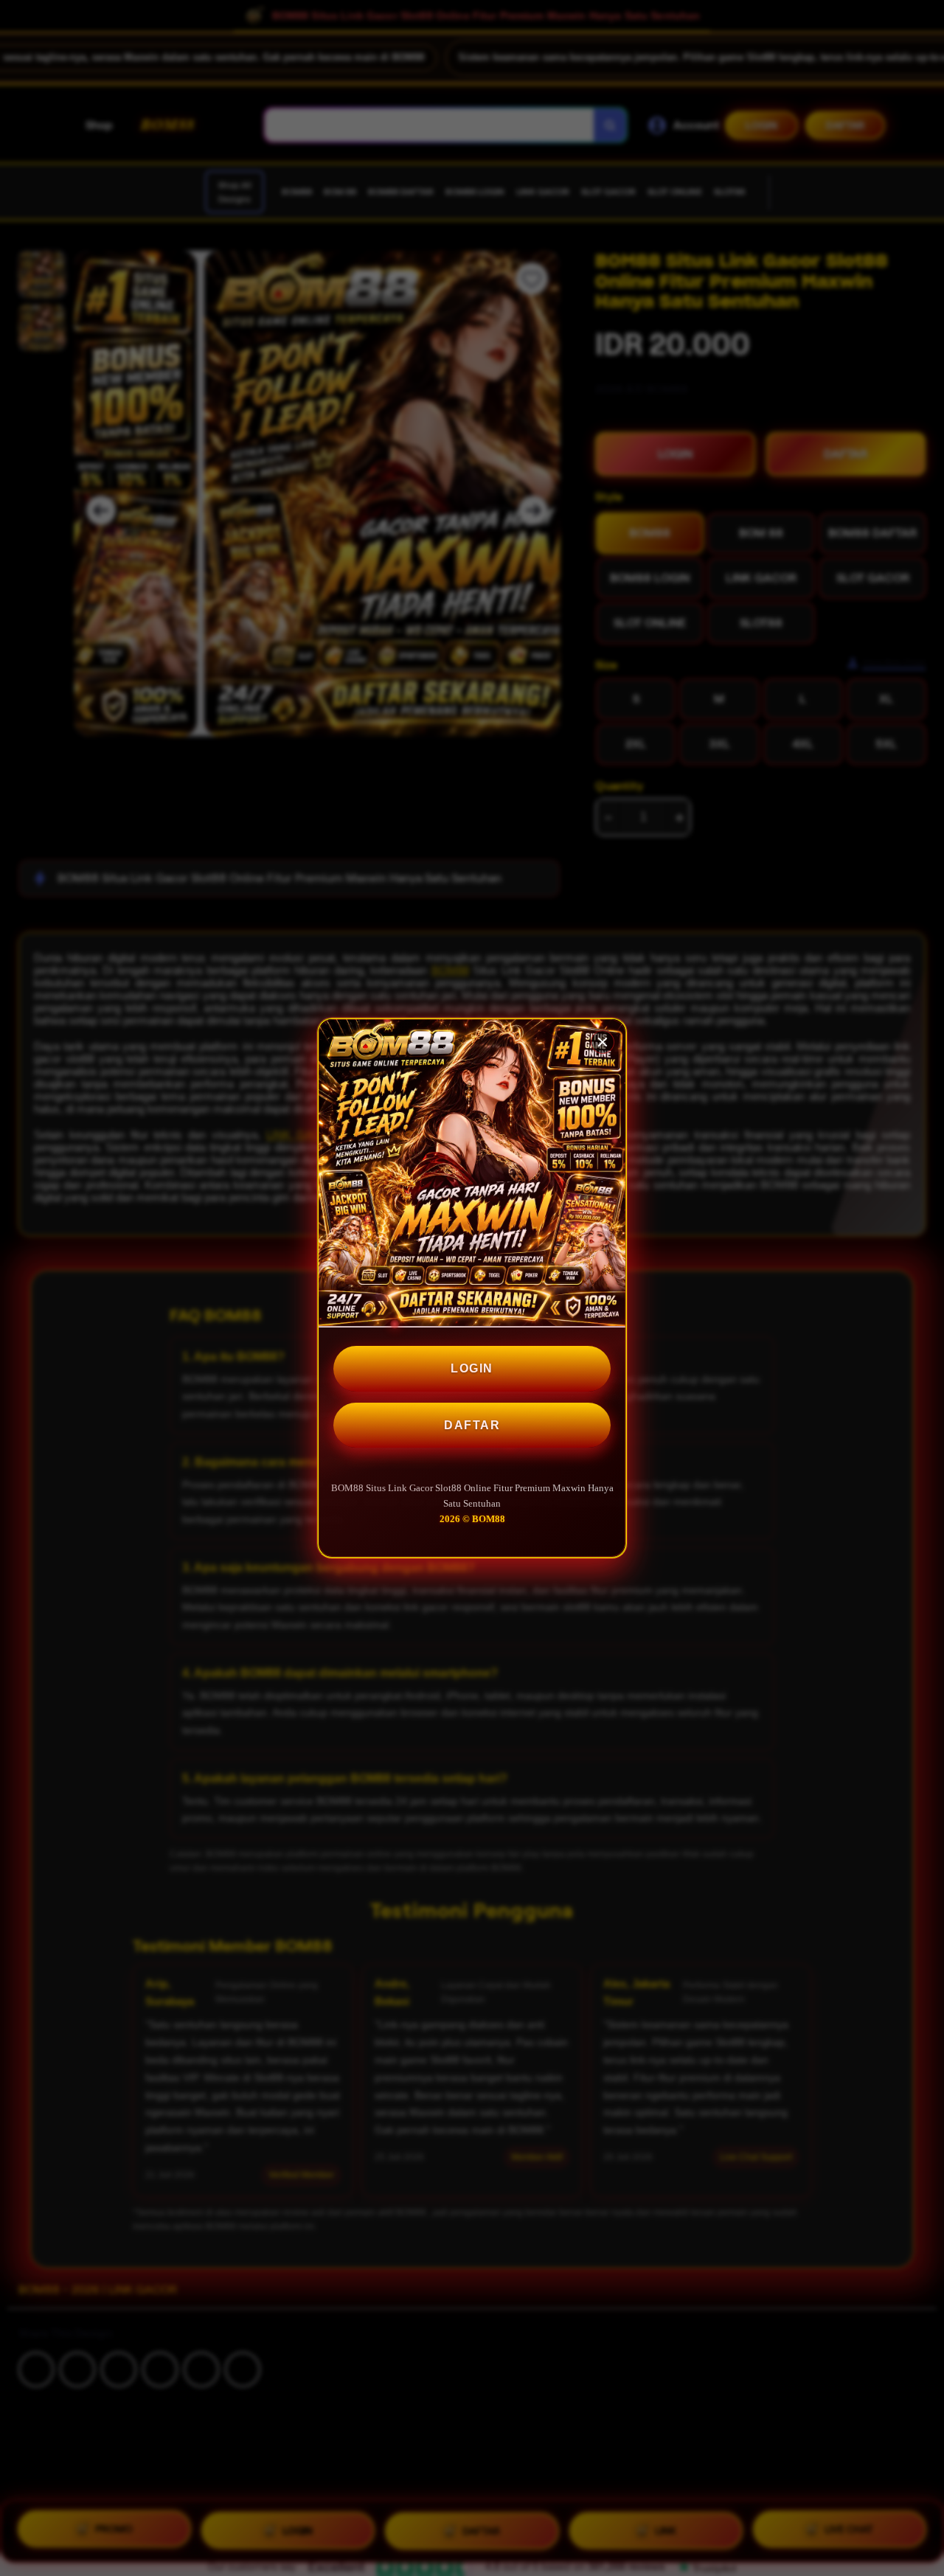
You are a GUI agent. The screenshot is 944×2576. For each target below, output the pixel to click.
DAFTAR (472, 1425)
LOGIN (472, 1368)
